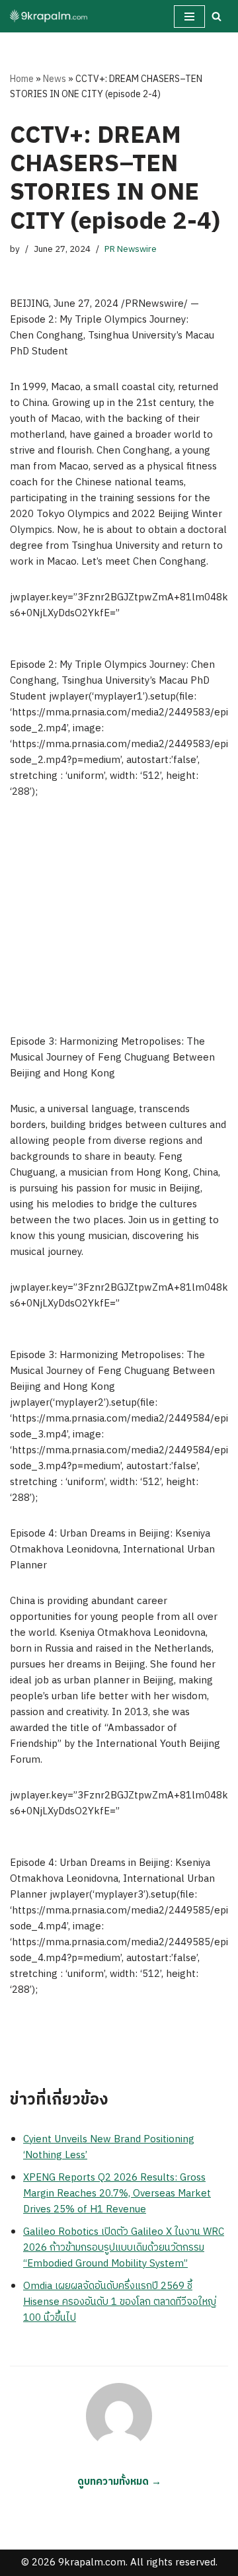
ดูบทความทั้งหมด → (119, 2482)
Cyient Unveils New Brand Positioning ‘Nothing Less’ (109, 2147)
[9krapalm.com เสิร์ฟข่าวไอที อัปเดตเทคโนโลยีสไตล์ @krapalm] (50, 16)
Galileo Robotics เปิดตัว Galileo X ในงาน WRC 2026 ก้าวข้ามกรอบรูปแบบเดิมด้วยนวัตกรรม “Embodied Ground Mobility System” (124, 2248)
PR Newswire (131, 249)
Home (22, 79)
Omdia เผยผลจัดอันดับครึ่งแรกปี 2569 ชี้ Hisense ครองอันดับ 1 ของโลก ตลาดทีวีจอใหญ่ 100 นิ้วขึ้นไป (120, 2302)
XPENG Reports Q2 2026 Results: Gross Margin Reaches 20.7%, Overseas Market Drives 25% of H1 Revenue (117, 2194)
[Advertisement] (119, 917)
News (55, 79)
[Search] (217, 16)
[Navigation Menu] (189, 17)
